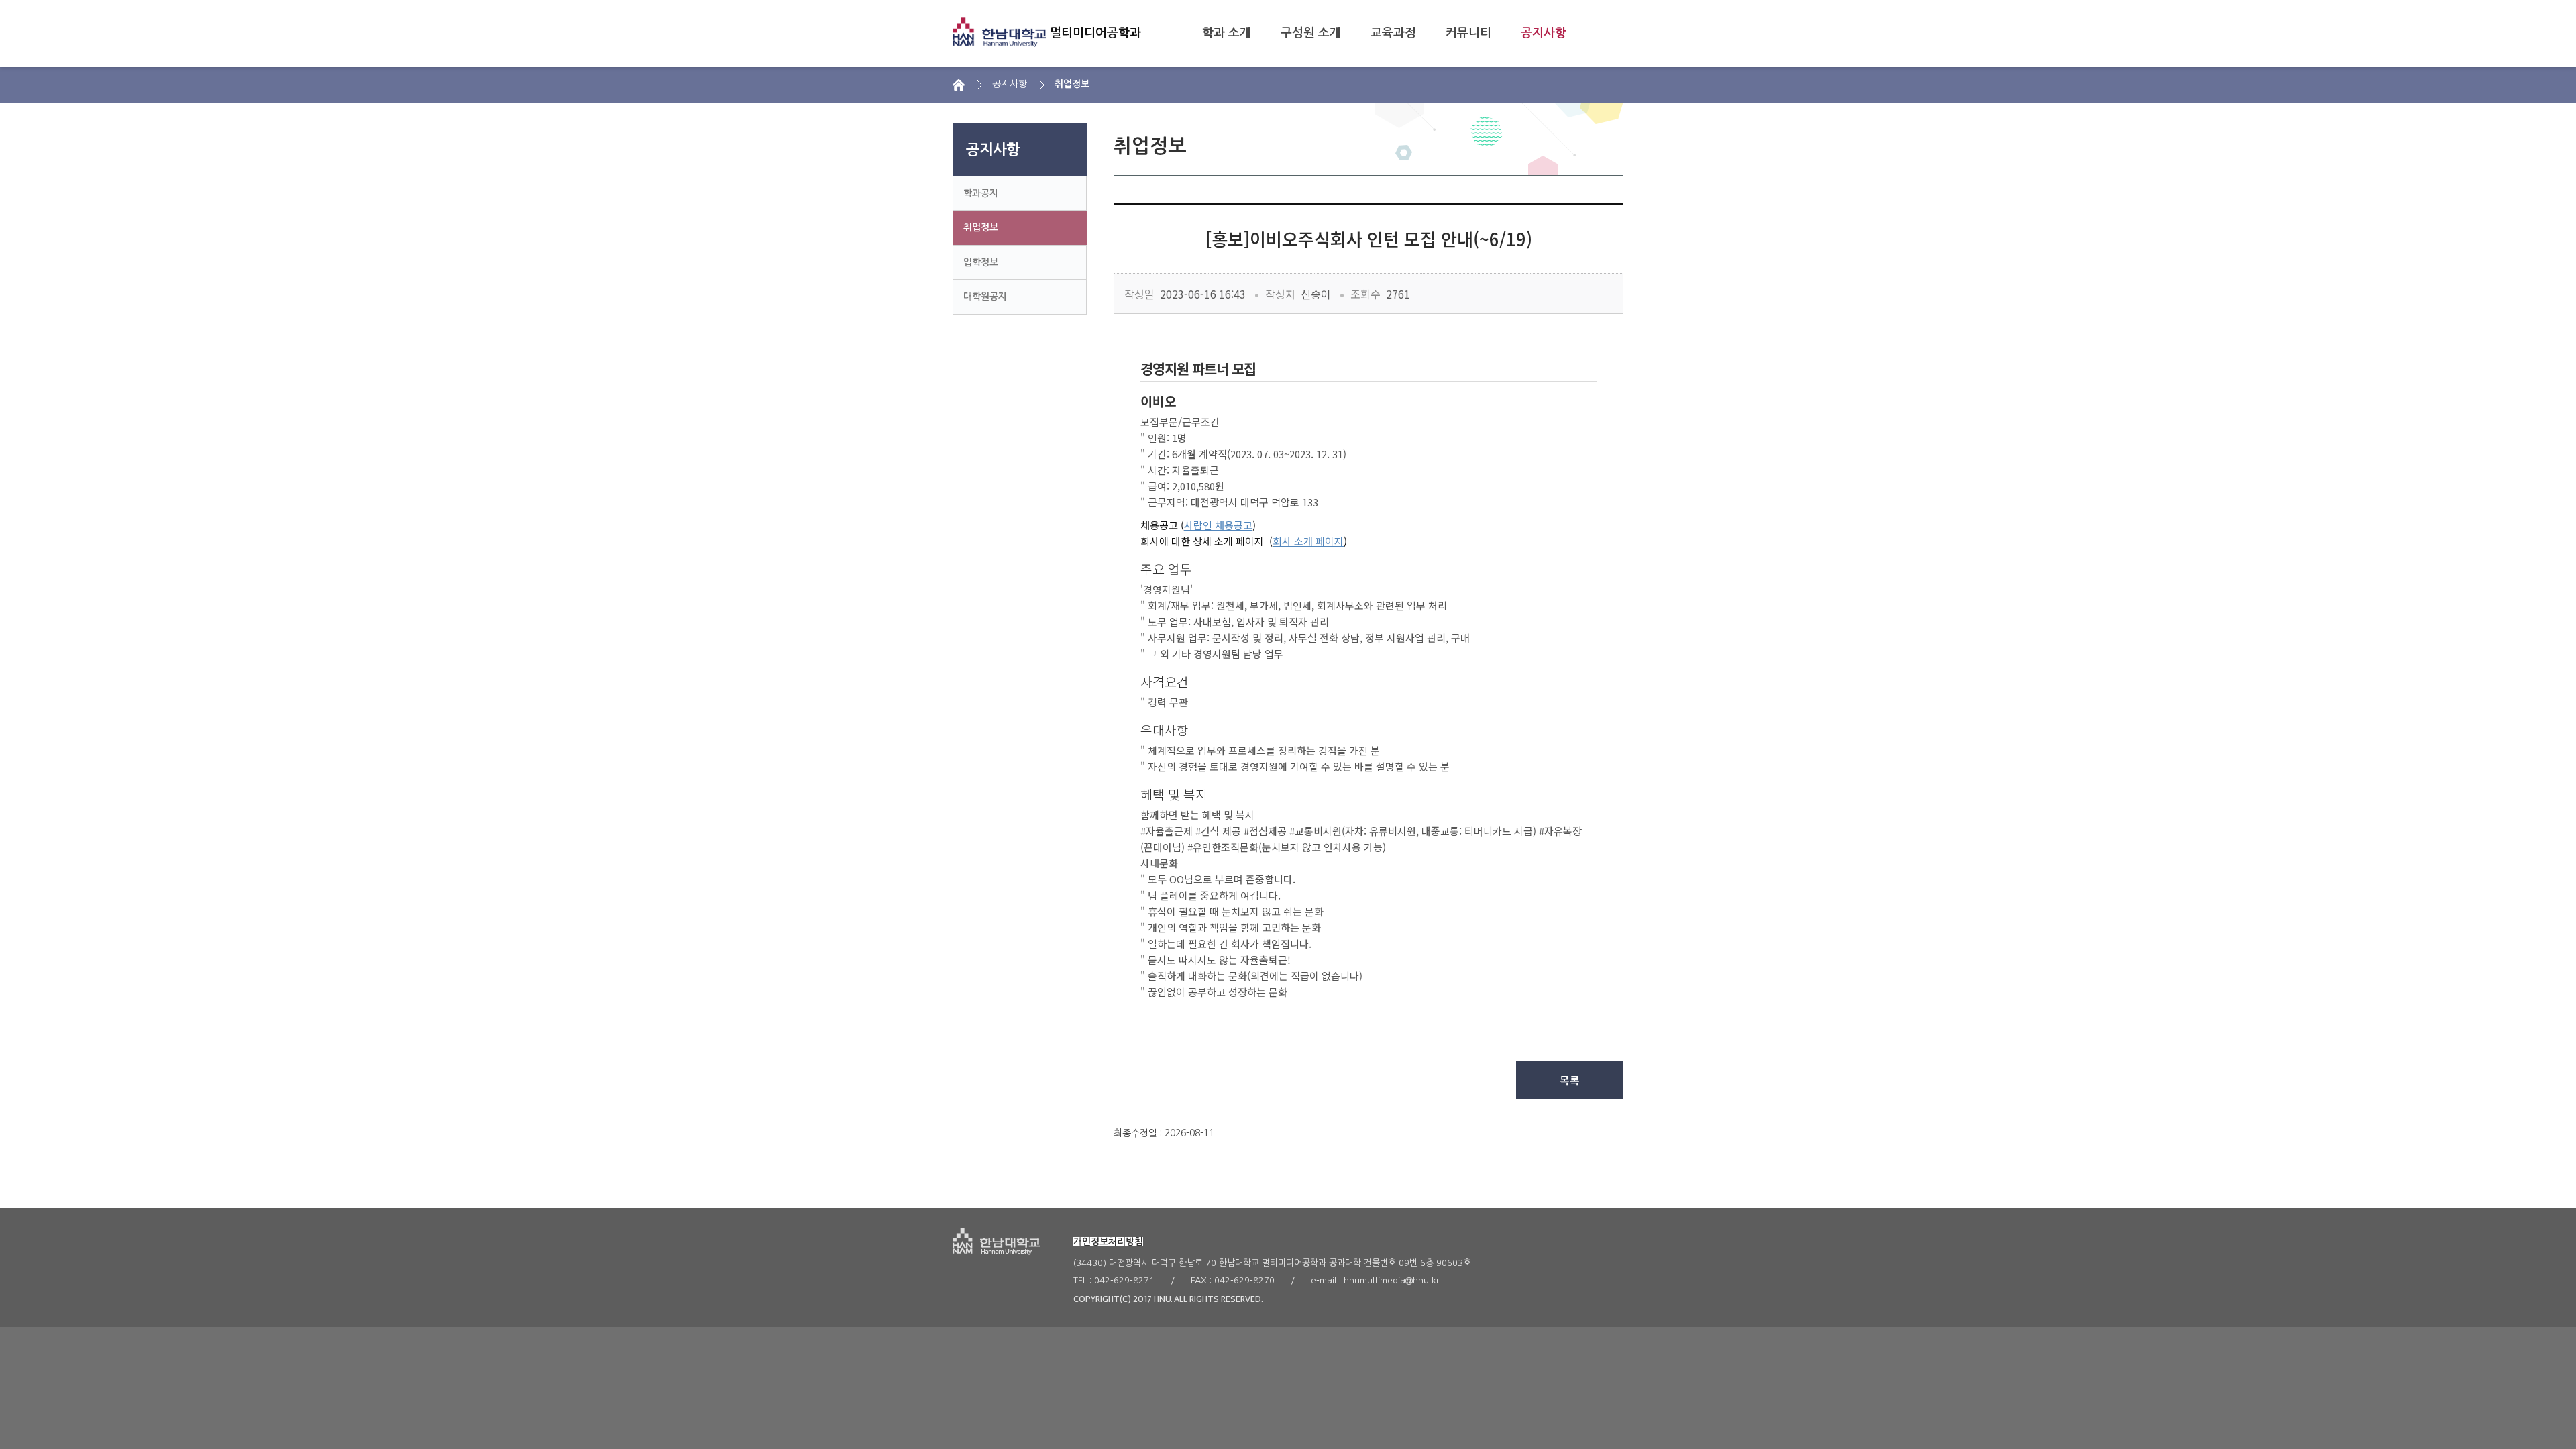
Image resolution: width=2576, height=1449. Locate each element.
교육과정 (1393, 33)
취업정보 (981, 227)
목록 (1570, 1080)
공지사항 (1544, 33)
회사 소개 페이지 (1308, 541)
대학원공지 (985, 297)
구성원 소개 (1311, 33)
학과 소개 (1227, 33)
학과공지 (981, 193)
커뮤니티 (1468, 33)
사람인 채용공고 (1218, 525)
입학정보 (981, 262)
